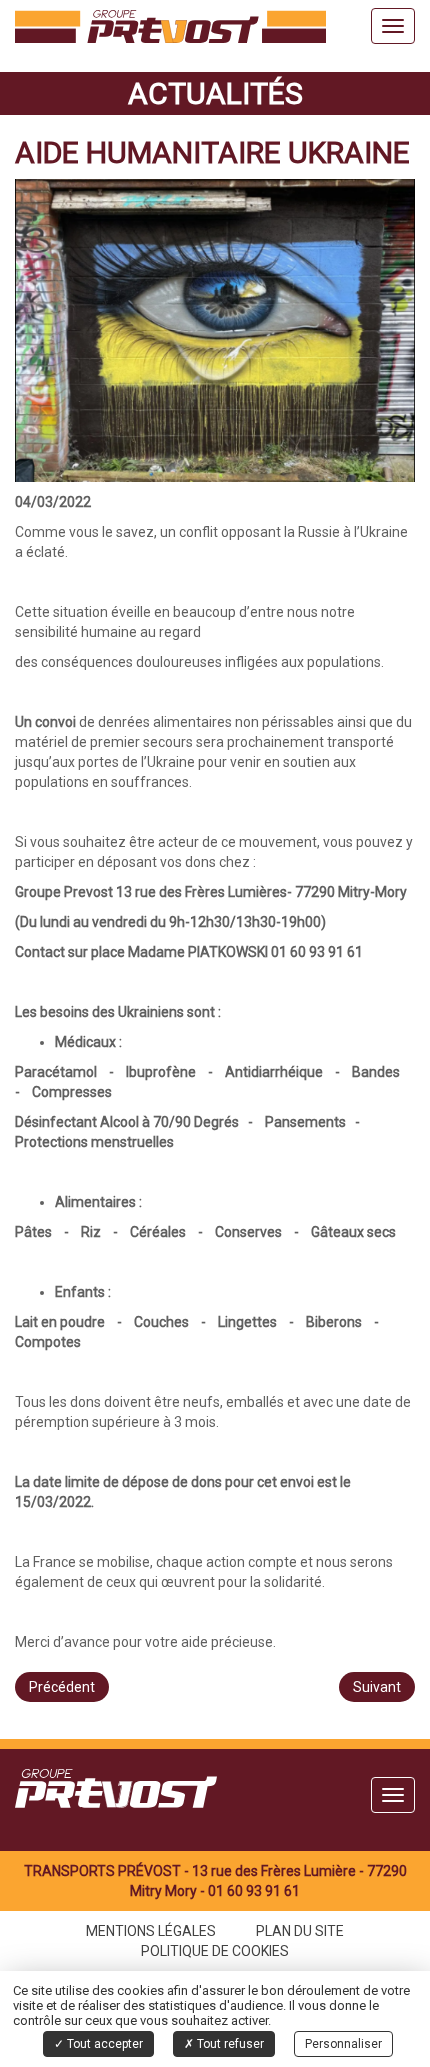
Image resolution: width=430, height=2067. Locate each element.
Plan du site (300, 1931)
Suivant (377, 1687)
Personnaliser (343, 2044)
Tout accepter (103, 2044)
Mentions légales (151, 1931)
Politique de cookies (215, 1951)
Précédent (62, 1687)
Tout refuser (229, 2044)
